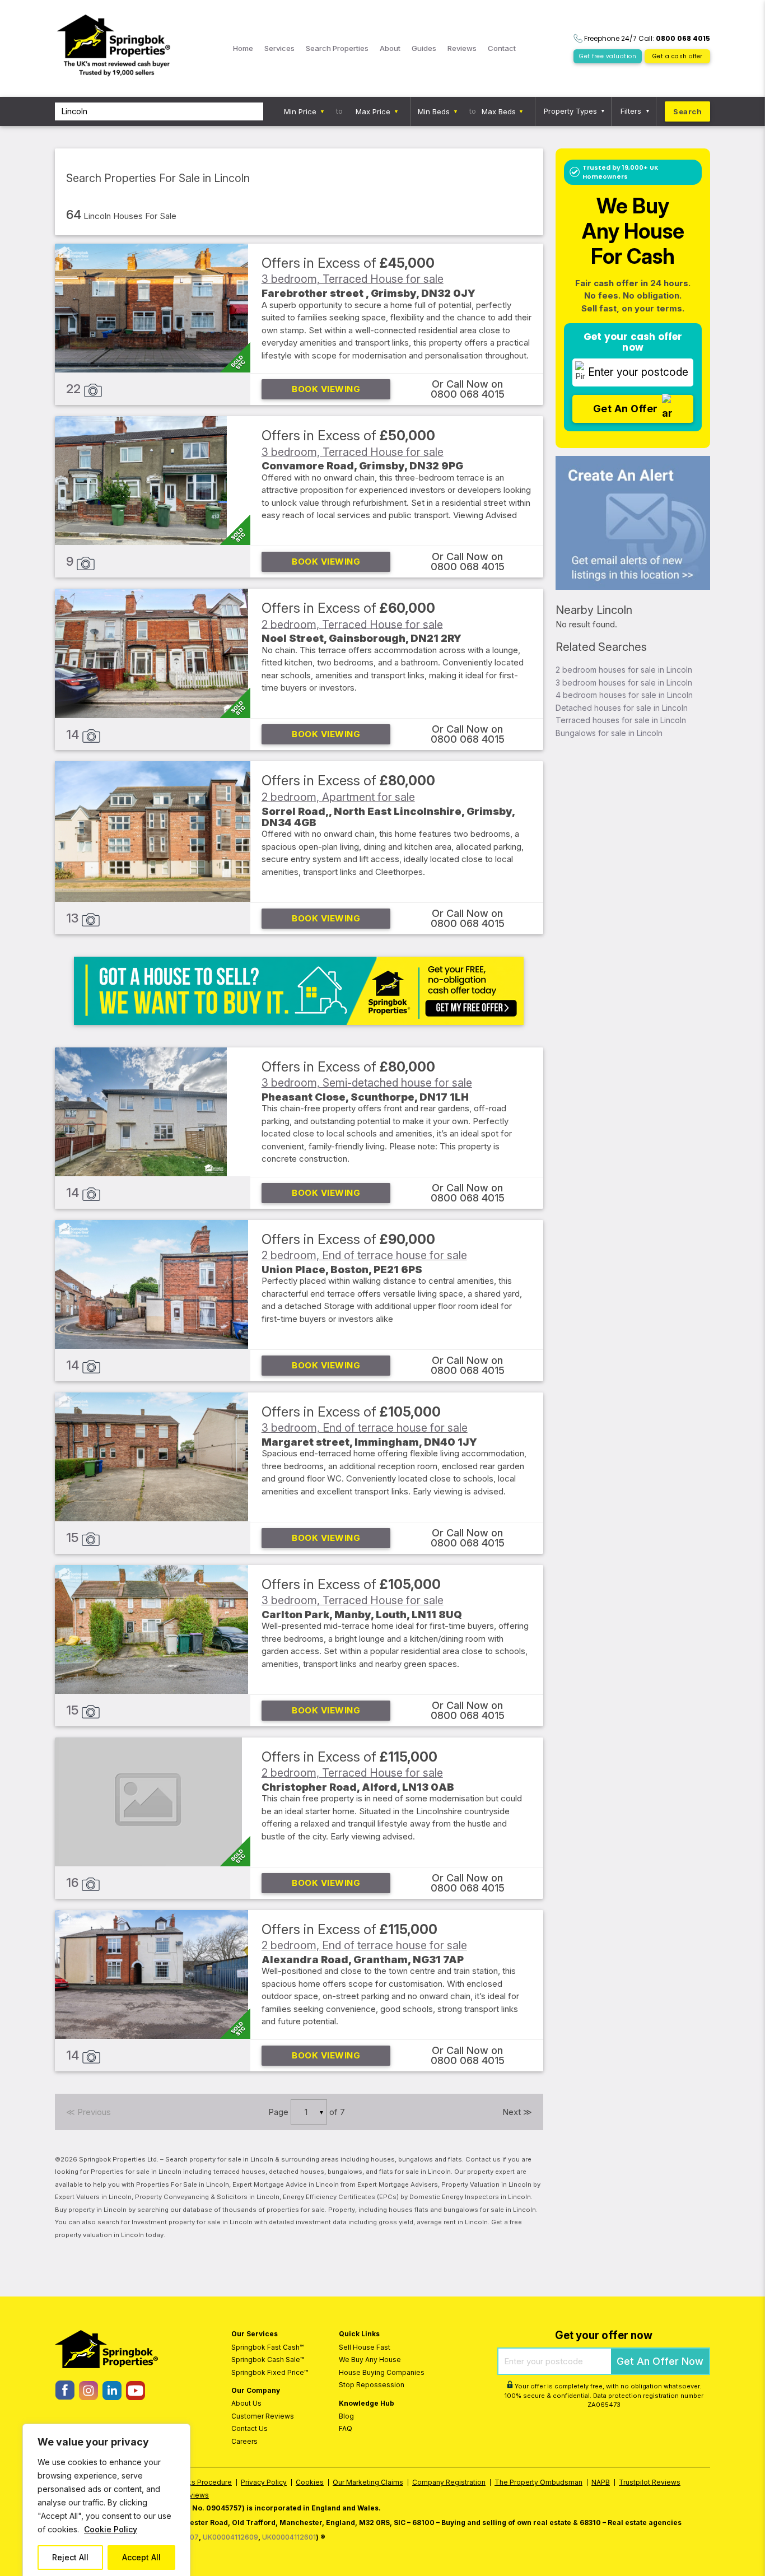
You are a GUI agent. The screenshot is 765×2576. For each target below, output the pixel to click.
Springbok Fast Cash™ (267, 2347)
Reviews (462, 48)
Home (243, 48)
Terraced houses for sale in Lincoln (621, 720)
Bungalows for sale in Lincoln (609, 733)
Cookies (310, 2482)
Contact (502, 48)
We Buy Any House (370, 2360)
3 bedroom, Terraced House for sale (353, 279)
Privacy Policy (264, 2482)
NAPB (601, 2482)
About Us (246, 2403)
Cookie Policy (111, 2529)
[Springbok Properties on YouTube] (135, 2397)
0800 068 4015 (468, 394)
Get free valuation (608, 56)
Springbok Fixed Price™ (270, 2372)
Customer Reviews (263, 2416)
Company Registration (449, 2482)
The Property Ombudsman (538, 2482)
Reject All (70, 2557)
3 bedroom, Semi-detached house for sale (367, 1083)
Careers (244, 2441)
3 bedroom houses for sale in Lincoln (624, 683)
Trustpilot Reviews (650, 2482)
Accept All (141, 2557)
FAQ (346, 2428)
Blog (346, 2416)
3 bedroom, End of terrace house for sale (365, 1428)
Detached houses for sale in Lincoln (622, 708)
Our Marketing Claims (368, 2482)
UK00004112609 (230, 2537)
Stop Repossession (372, 2385)
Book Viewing (326, 389)
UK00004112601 (289, 2537)
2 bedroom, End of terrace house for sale (364, 1255)
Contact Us (249, 2428)
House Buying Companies (382, 2372)
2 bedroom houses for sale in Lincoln (624, 670)
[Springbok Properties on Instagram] (88, 2397)
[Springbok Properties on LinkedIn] (112, 2397)
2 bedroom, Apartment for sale (338, 796)
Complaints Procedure (195, 2482)
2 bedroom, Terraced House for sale (352, 624)
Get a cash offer (678, 56)
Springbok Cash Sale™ (268, 2360)
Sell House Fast (365, 2347)
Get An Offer (626, 408)
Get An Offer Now (660, 2361)
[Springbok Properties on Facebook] (65, 2396)
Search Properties (337, 48)
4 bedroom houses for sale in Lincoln (624, 695)
